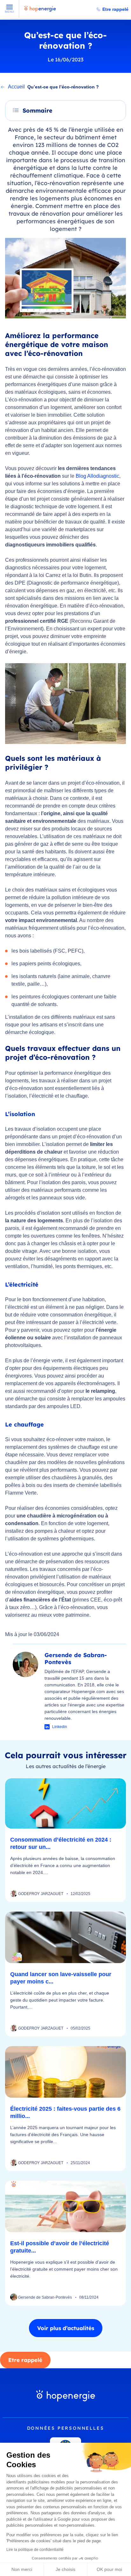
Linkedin (60, 1727)
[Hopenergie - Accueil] (40, 12)
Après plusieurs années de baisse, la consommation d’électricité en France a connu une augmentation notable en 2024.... (63, 1865)
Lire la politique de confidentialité (35, 2550)
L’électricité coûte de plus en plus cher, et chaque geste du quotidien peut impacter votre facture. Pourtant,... (60, 2000)
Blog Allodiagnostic (97, 476)
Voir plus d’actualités (66, 2328)
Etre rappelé (115, 9)
